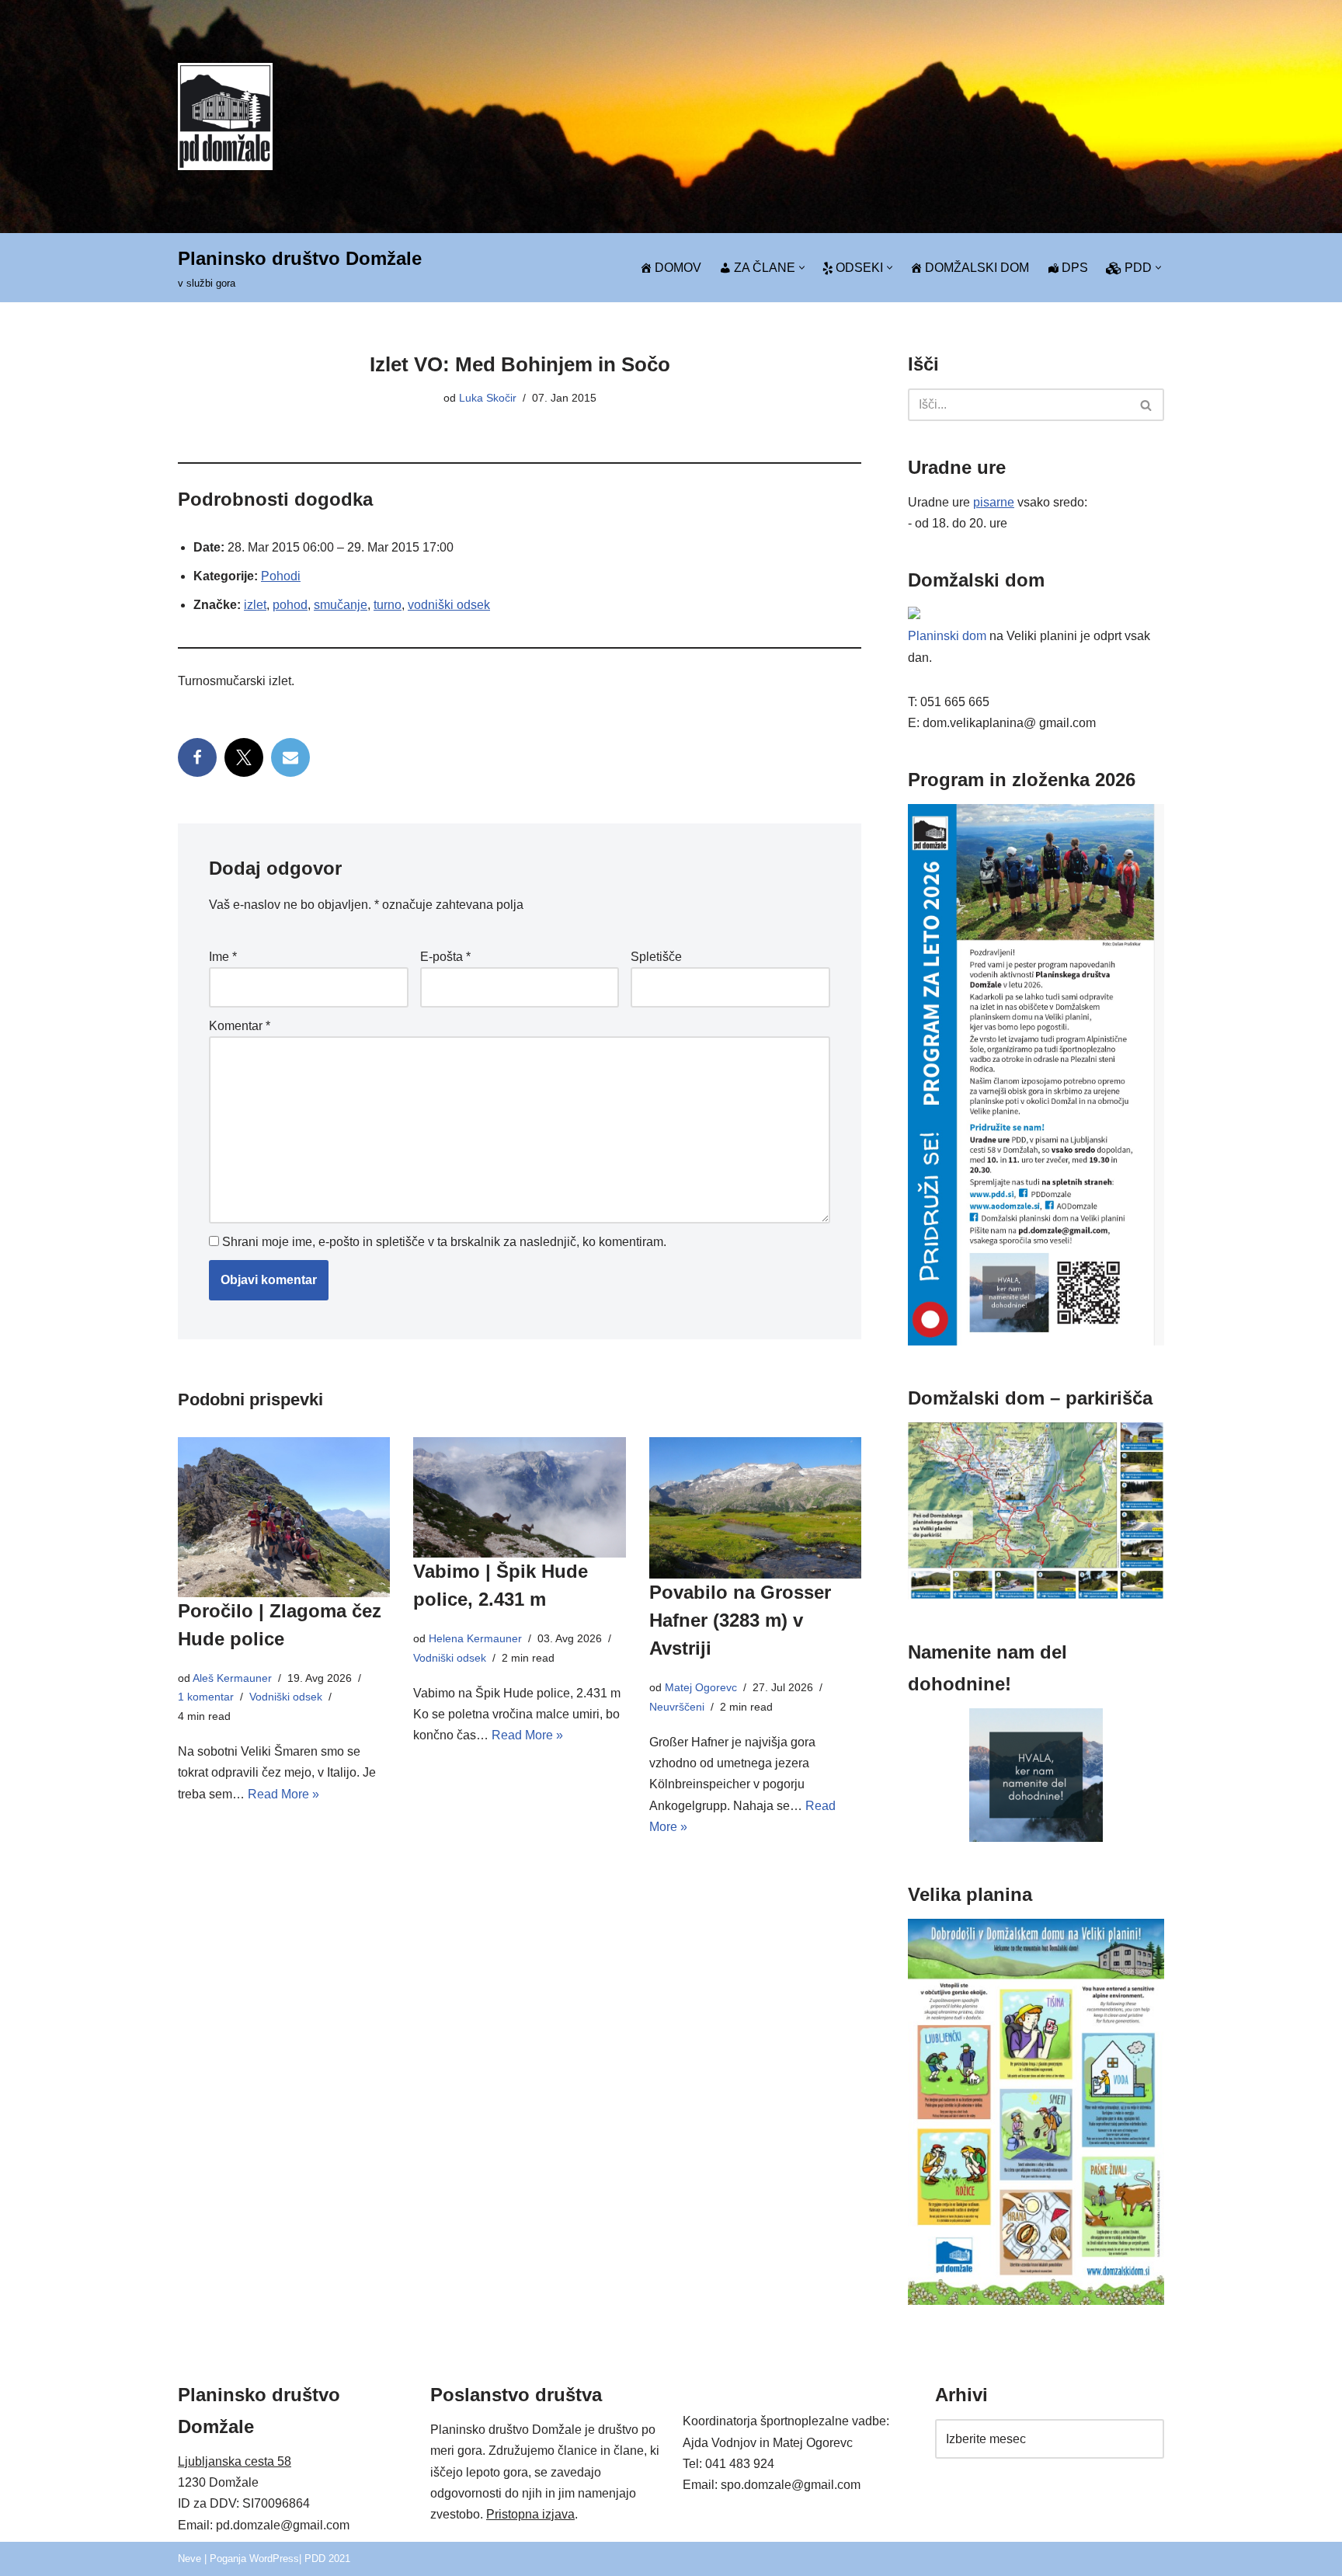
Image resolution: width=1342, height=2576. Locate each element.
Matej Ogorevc (701, 1687)
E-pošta (445, 957)
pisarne (994, 502)
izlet (255, 605)
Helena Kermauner (475, 1638)
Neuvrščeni (677, 1707)
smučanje (341, 605)
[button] (802, 268)
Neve (189, 2559)
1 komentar (206, 1697)
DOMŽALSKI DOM (977, 268)
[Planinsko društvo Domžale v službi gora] (225, 116)
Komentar (240, 1026)
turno (388, 605)
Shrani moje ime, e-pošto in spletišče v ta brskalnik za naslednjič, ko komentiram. (444, 1242)
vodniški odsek (449, 605)
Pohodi (281, 576)
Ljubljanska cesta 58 (235, 2461)
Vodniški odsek (286, 1697)
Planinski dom (947, 636)
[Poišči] (1147, 405)
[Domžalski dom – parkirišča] (1036, 1595)
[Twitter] (244, 757)
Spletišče (656, 957)
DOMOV (678, 268)
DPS (1075, 268)
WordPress (274, 2559)
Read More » (283, 1794)
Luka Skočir (488, 398)
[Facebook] (197, 757)
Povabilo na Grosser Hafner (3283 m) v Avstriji (740, 1620)
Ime (223, 957)
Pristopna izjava (530, 2514)
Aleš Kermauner (232, 1678)
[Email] (290, 757)
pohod (290, 605)
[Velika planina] (1036, 2301)
